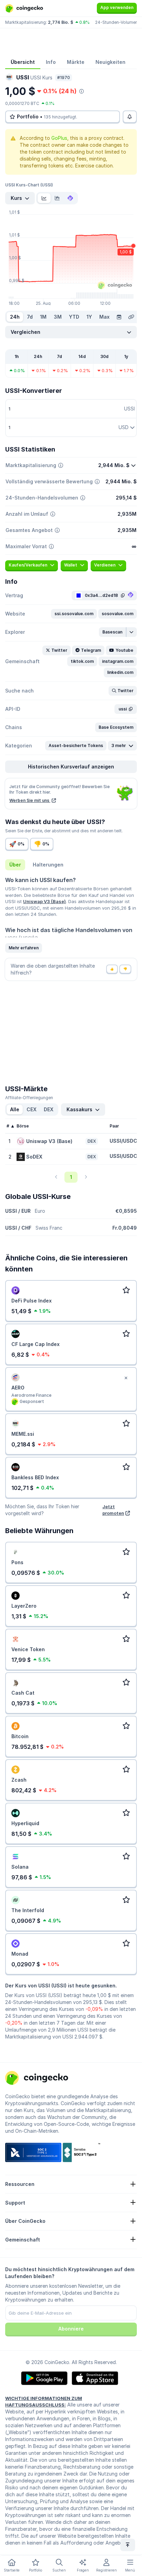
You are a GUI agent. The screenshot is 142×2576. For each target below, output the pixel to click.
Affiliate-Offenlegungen (29, 1098)
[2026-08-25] (119, 317)
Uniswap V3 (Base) (44, 901)
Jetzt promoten (113, 1510)
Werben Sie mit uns (30, 800)
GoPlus (59, 138)
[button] (74, 614)
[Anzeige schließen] (126, 1378)
